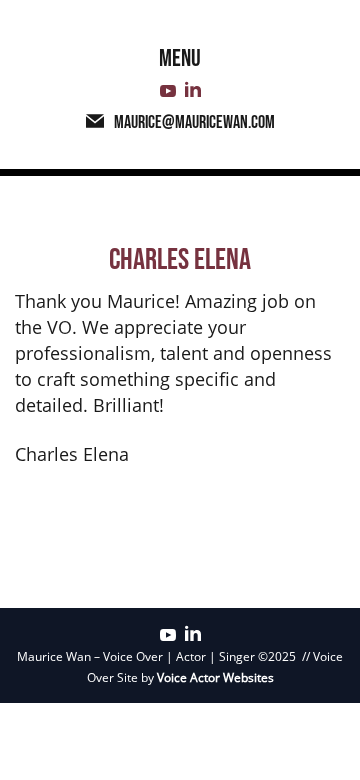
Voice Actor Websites (215, 677)
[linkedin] (193, 91)
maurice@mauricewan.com (194, 122)
